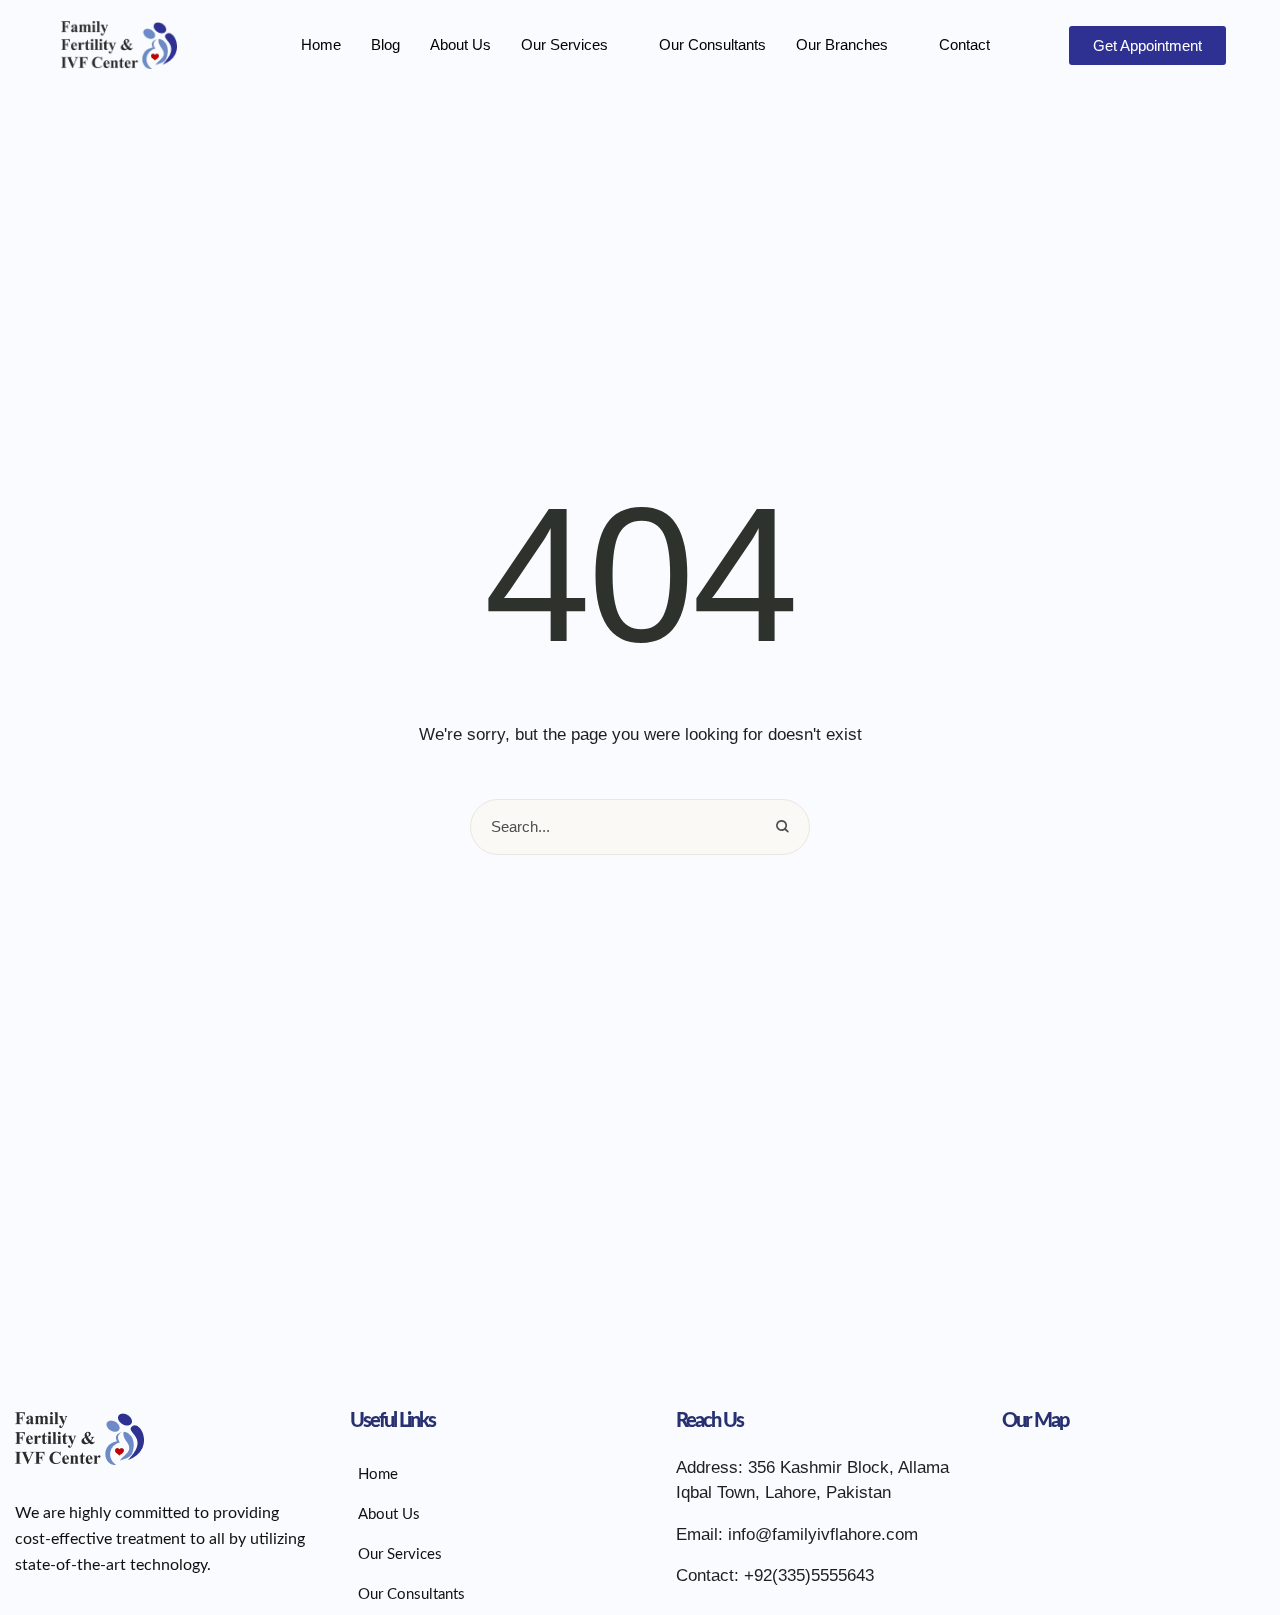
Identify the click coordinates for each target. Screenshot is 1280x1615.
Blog (385, 44)
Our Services (564, 44)
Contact (964, 44)
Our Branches (842, 44)
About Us (460, 44)
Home (321, 44)
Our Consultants (712, 44)
